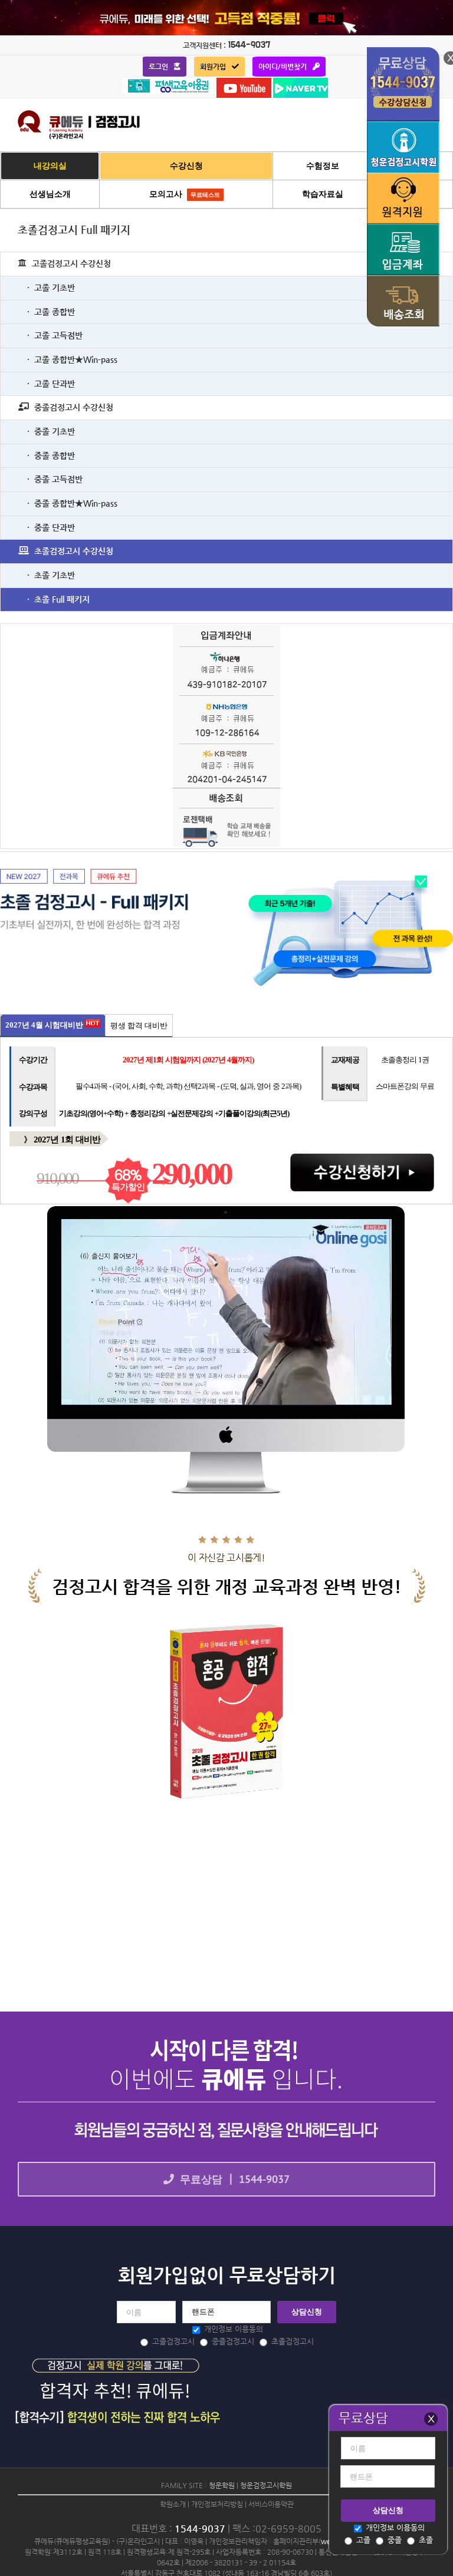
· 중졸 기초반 (51, 431)
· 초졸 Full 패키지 (58, 599)
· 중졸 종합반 (51, 455)
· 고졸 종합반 (51, 312)
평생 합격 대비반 (139, 1026)
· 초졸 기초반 (51, 575)
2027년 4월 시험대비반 (45, 1025)
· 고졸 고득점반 (55, 335)
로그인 (158, 67)
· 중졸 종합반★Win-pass (72, 503)
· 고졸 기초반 (51, 288)
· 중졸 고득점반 (55, 479)
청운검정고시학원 (266, 2485)
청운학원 (222, 2485)
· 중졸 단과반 (51, 527)
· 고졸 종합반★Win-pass (72, 359)
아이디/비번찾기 (283, 67)
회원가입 (213, 67)
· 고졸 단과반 (51, 384)
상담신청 (388, 2510)
